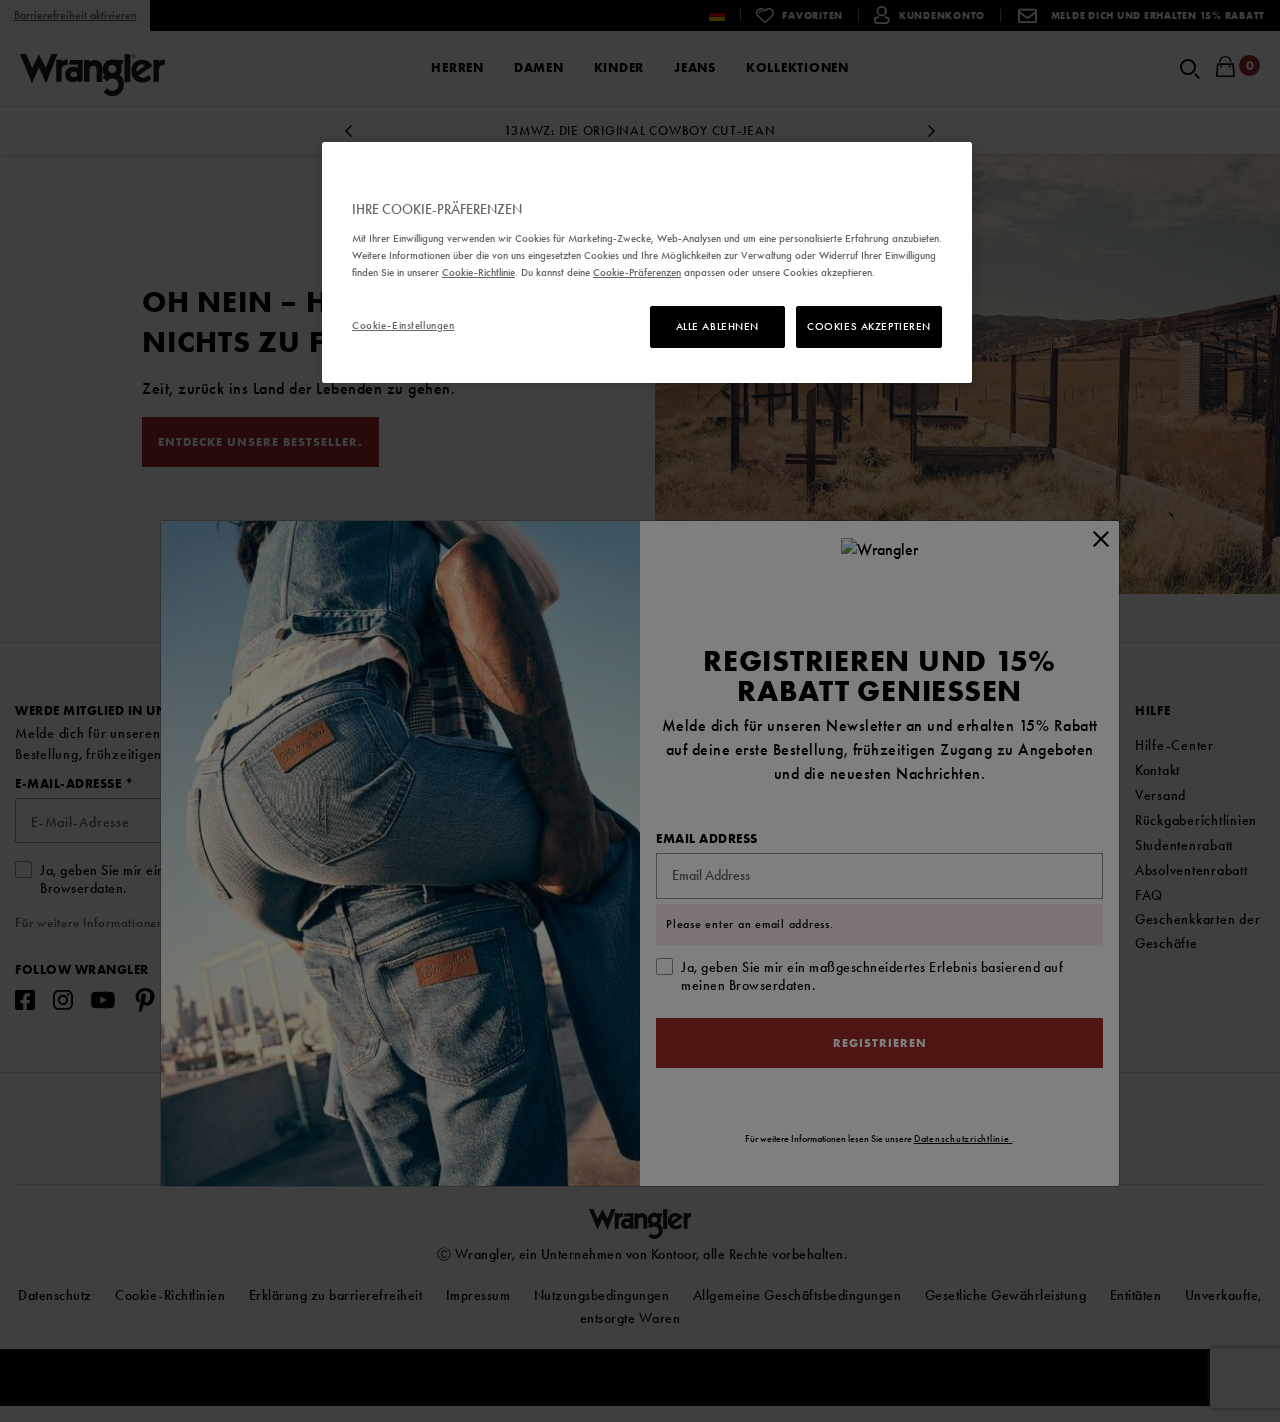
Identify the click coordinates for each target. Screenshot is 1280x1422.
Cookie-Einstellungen (403, 325)
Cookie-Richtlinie (478, 272)
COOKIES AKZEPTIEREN (869, 326)
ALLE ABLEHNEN (717, 326)
